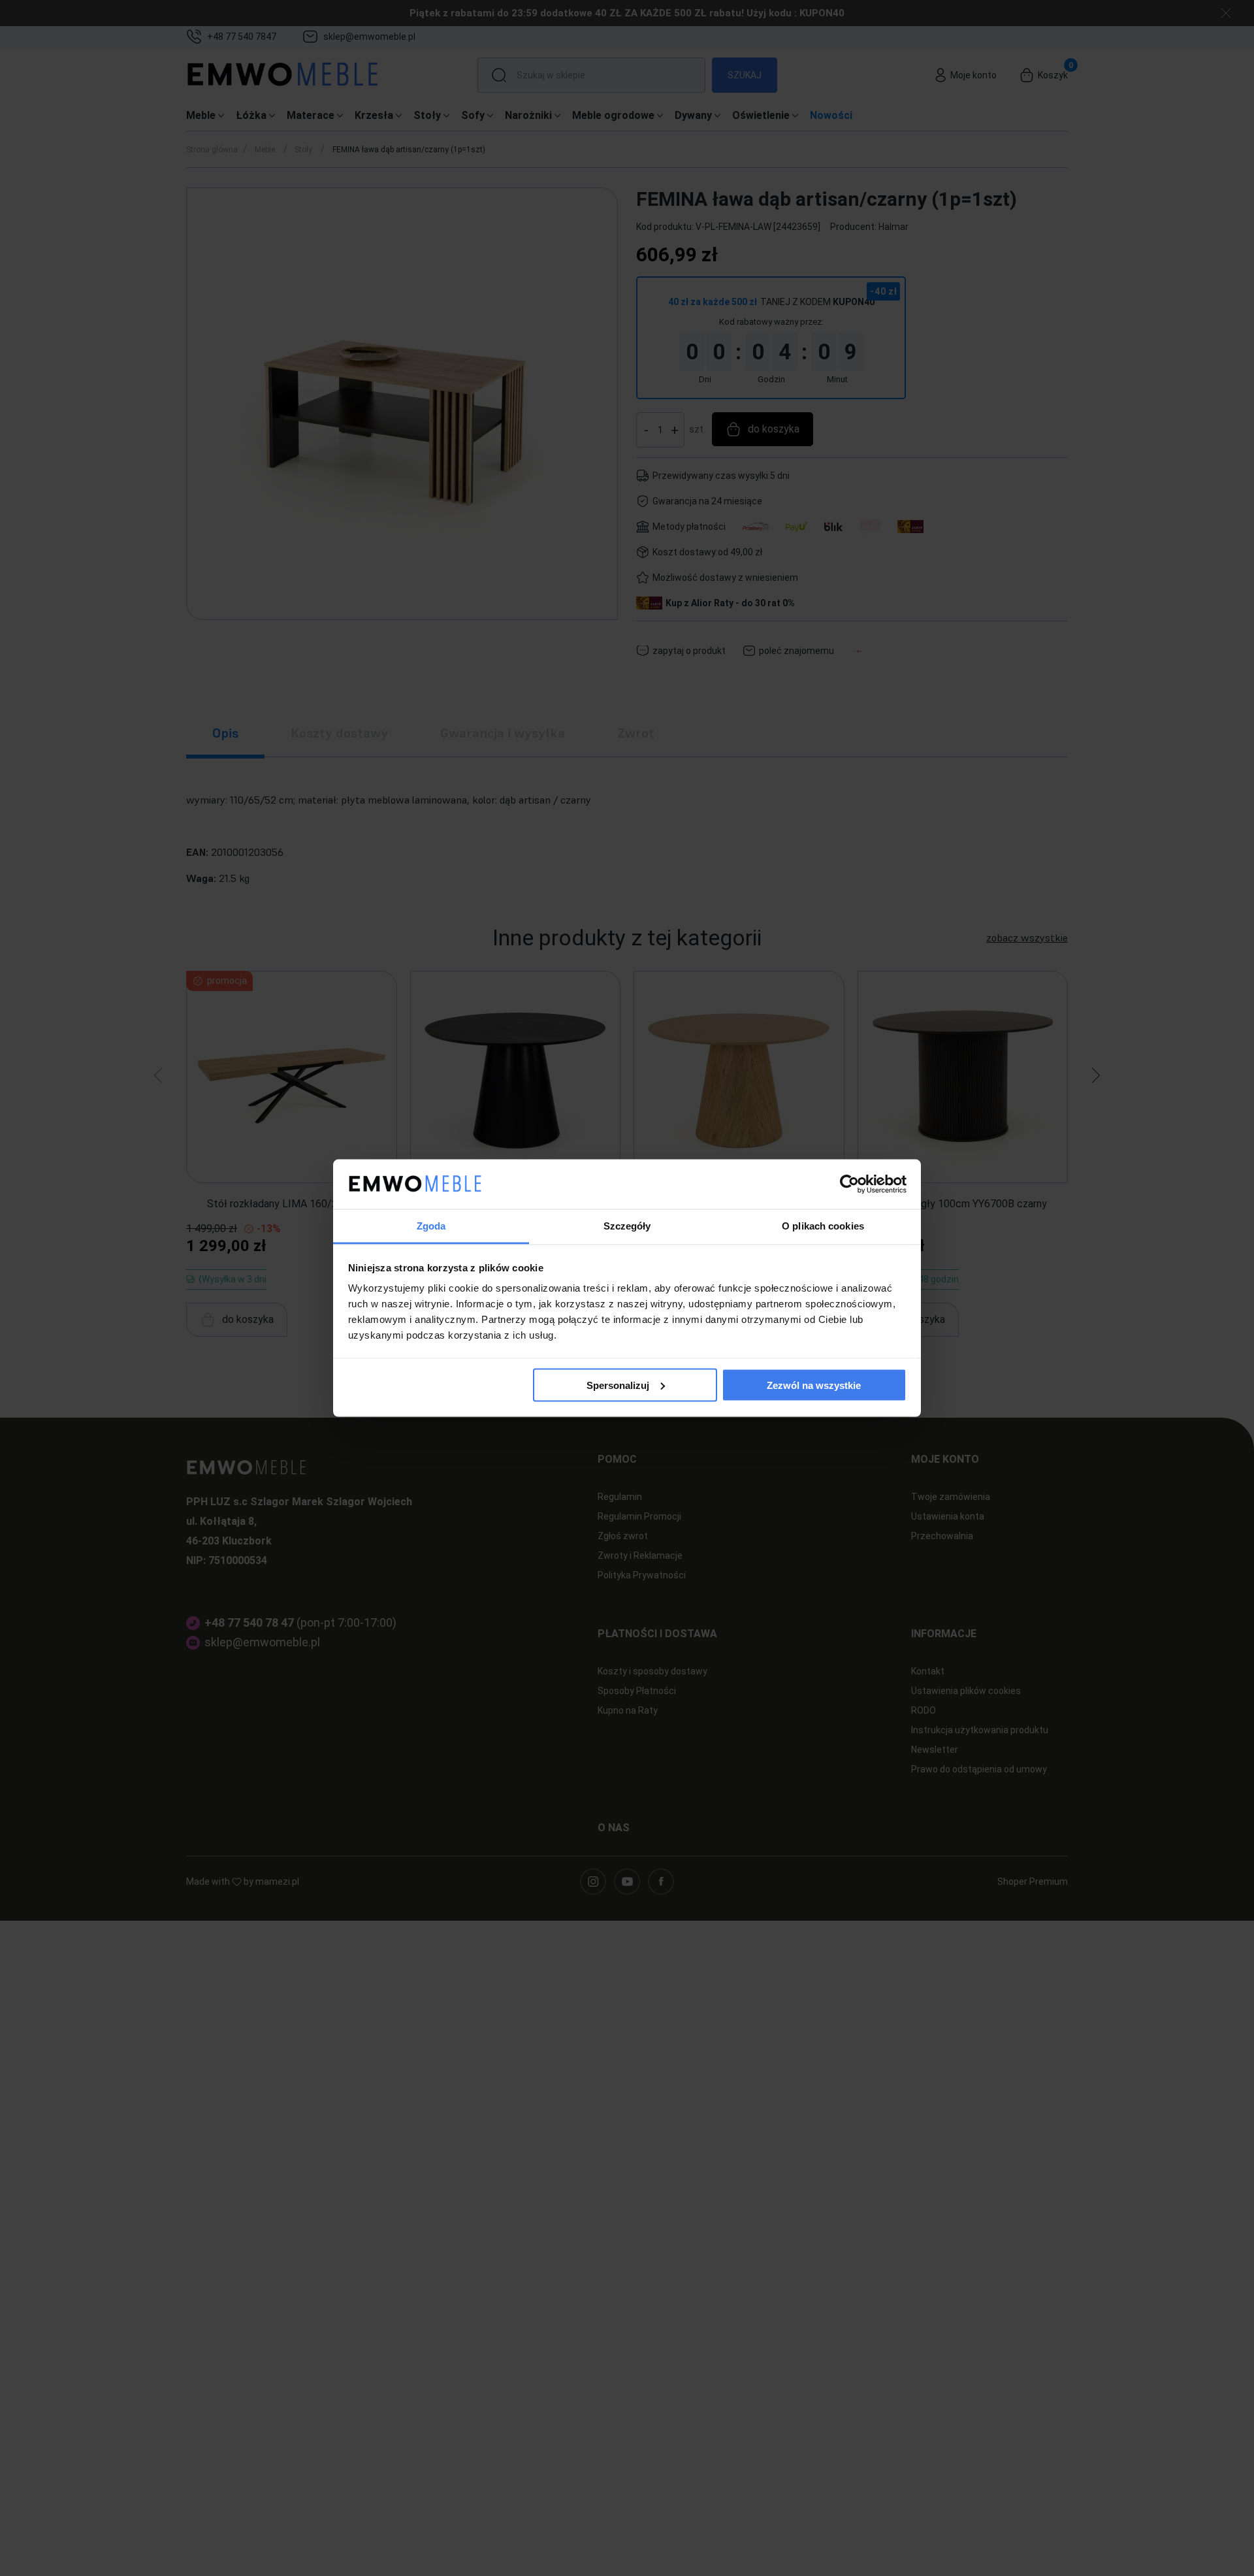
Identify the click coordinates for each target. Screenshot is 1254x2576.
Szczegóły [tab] (627, 1226)
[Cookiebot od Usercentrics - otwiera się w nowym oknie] (849, 1184)
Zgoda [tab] (431, 1226)
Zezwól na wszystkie (814, 1385)
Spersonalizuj (618, 1385)
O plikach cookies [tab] (823, 1226)
